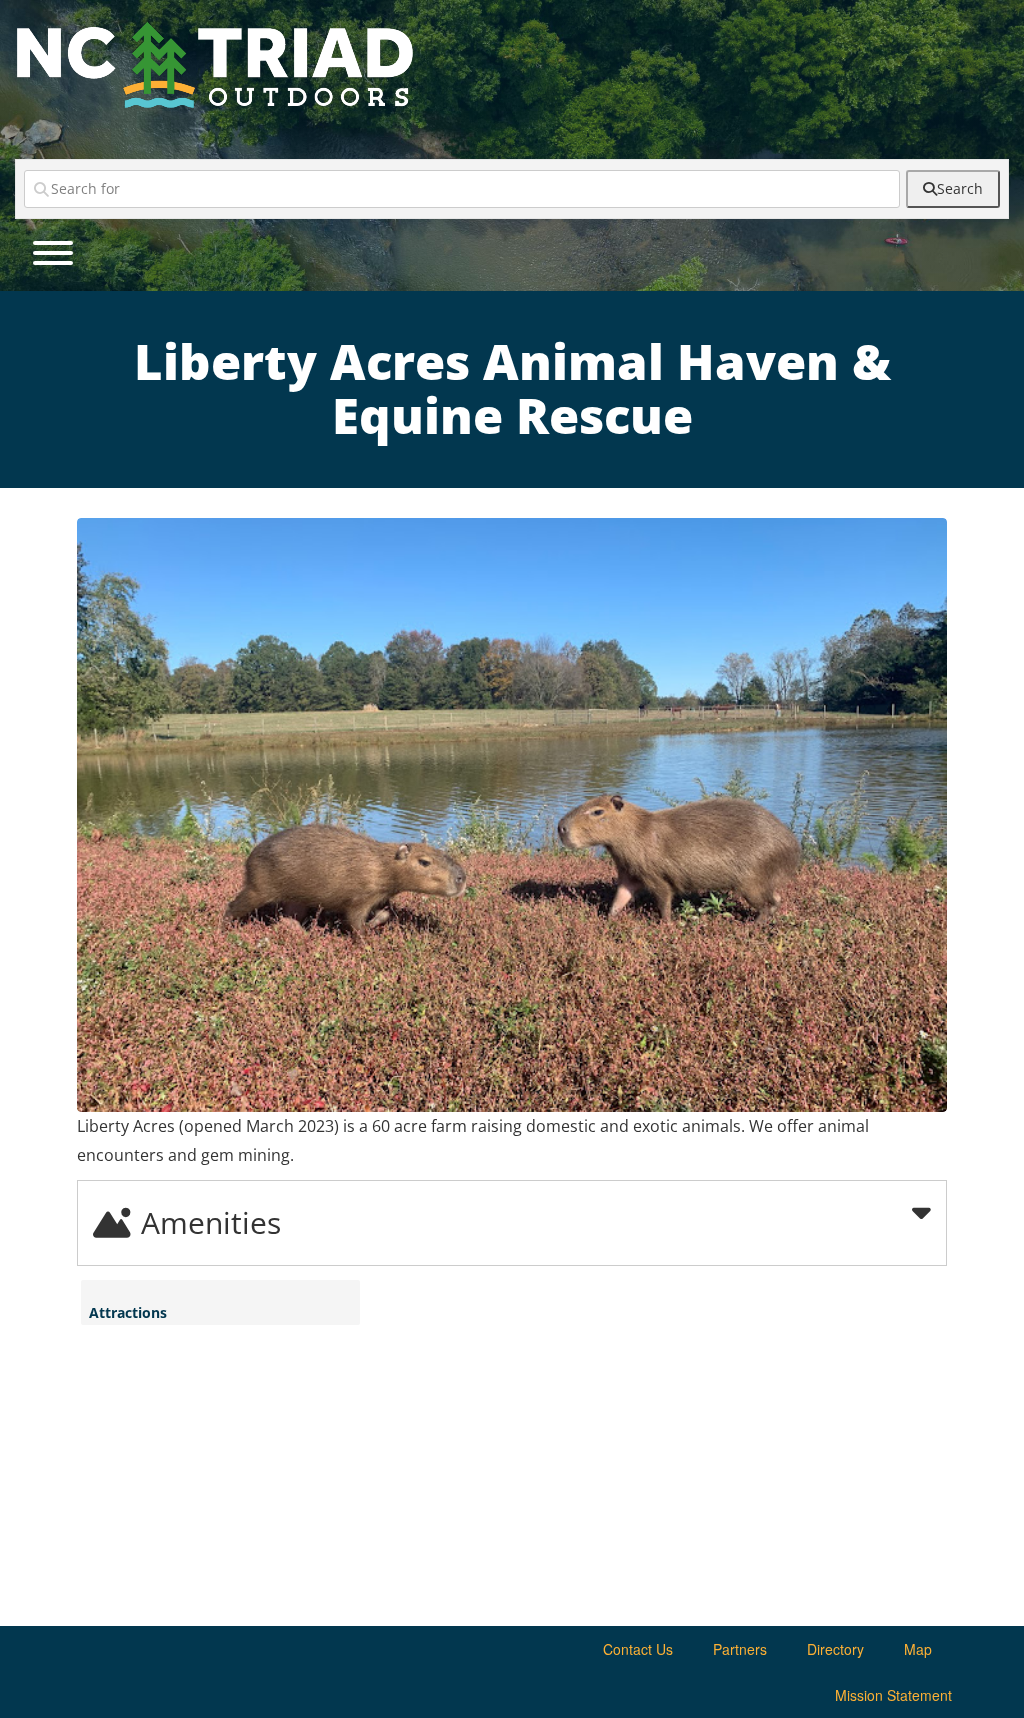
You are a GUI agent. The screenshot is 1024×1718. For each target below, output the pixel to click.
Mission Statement (893, 1695)
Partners (740, 1649)
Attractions (128, 1312)
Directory (835, 1649)
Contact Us (638, 1649)
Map (918, 1649)
